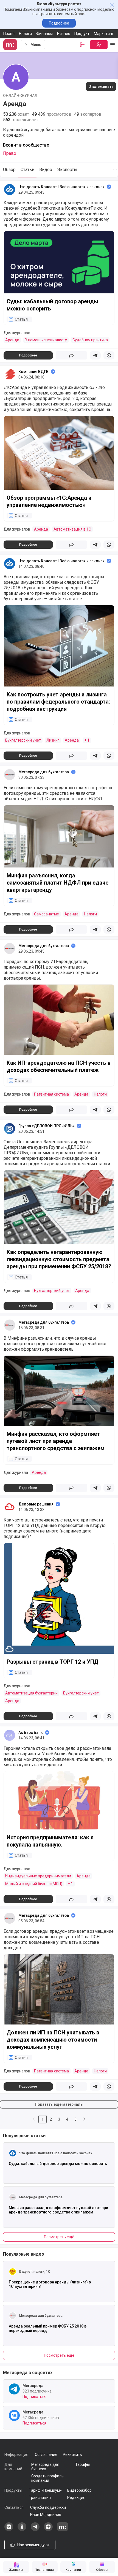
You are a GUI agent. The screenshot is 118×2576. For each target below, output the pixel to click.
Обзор (9, 170)
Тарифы (82, 2464)
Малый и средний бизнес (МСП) (34, 1884)
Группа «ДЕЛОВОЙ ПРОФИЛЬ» (47, 1126)
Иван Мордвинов (46, 2515)
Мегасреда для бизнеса (45, 2467)
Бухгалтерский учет (23, 740)
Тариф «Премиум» (45, 2490)
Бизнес (64, 34)
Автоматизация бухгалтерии (31, 1693)
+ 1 (87, 740)
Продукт (82, 34)
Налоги (25, 34)
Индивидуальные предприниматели (38, 1876)
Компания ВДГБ (33, 372)
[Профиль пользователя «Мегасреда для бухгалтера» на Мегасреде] (10, 775)
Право (9, 34)
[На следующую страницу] (84, 2119)
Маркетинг (104, 34)
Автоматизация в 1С (72, 529)
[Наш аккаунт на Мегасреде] (63, 2530)
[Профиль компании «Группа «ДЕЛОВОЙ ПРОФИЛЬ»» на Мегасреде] (10, 1129)
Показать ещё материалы (59, 2104)
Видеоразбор (79, 2490)
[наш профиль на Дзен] (48, 2530)
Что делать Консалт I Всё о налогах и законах (61, 187)
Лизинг (53, 740)
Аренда (12, 340)
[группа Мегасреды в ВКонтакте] (9, 2530)
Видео (46, 170)
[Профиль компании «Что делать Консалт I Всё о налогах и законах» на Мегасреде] (10, 190)
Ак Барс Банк (31, 1732)
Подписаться (34, 2397)
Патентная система (51, 1094)
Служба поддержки (48, 2507)
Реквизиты (73, 2455)
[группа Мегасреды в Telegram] (35, 2530)
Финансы (44, 34)
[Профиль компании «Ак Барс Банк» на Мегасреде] (10, 1735)
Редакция (76, 2497)
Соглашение (46, 2455)
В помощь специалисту (46, 340)
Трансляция (40, 2497)
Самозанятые (47, 914)
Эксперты (67, 170)
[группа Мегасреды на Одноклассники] (22, 2530)
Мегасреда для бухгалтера (44, 772)
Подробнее (59, 23)
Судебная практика (90, 340)
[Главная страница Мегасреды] (11, 45)
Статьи (27, 170)
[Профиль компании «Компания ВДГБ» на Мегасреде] (10, 374)
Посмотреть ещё (59, 2237)
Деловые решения (36, 1504)
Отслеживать (101, 87)
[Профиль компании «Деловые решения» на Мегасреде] (10, 1507)
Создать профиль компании (47, 2478)
